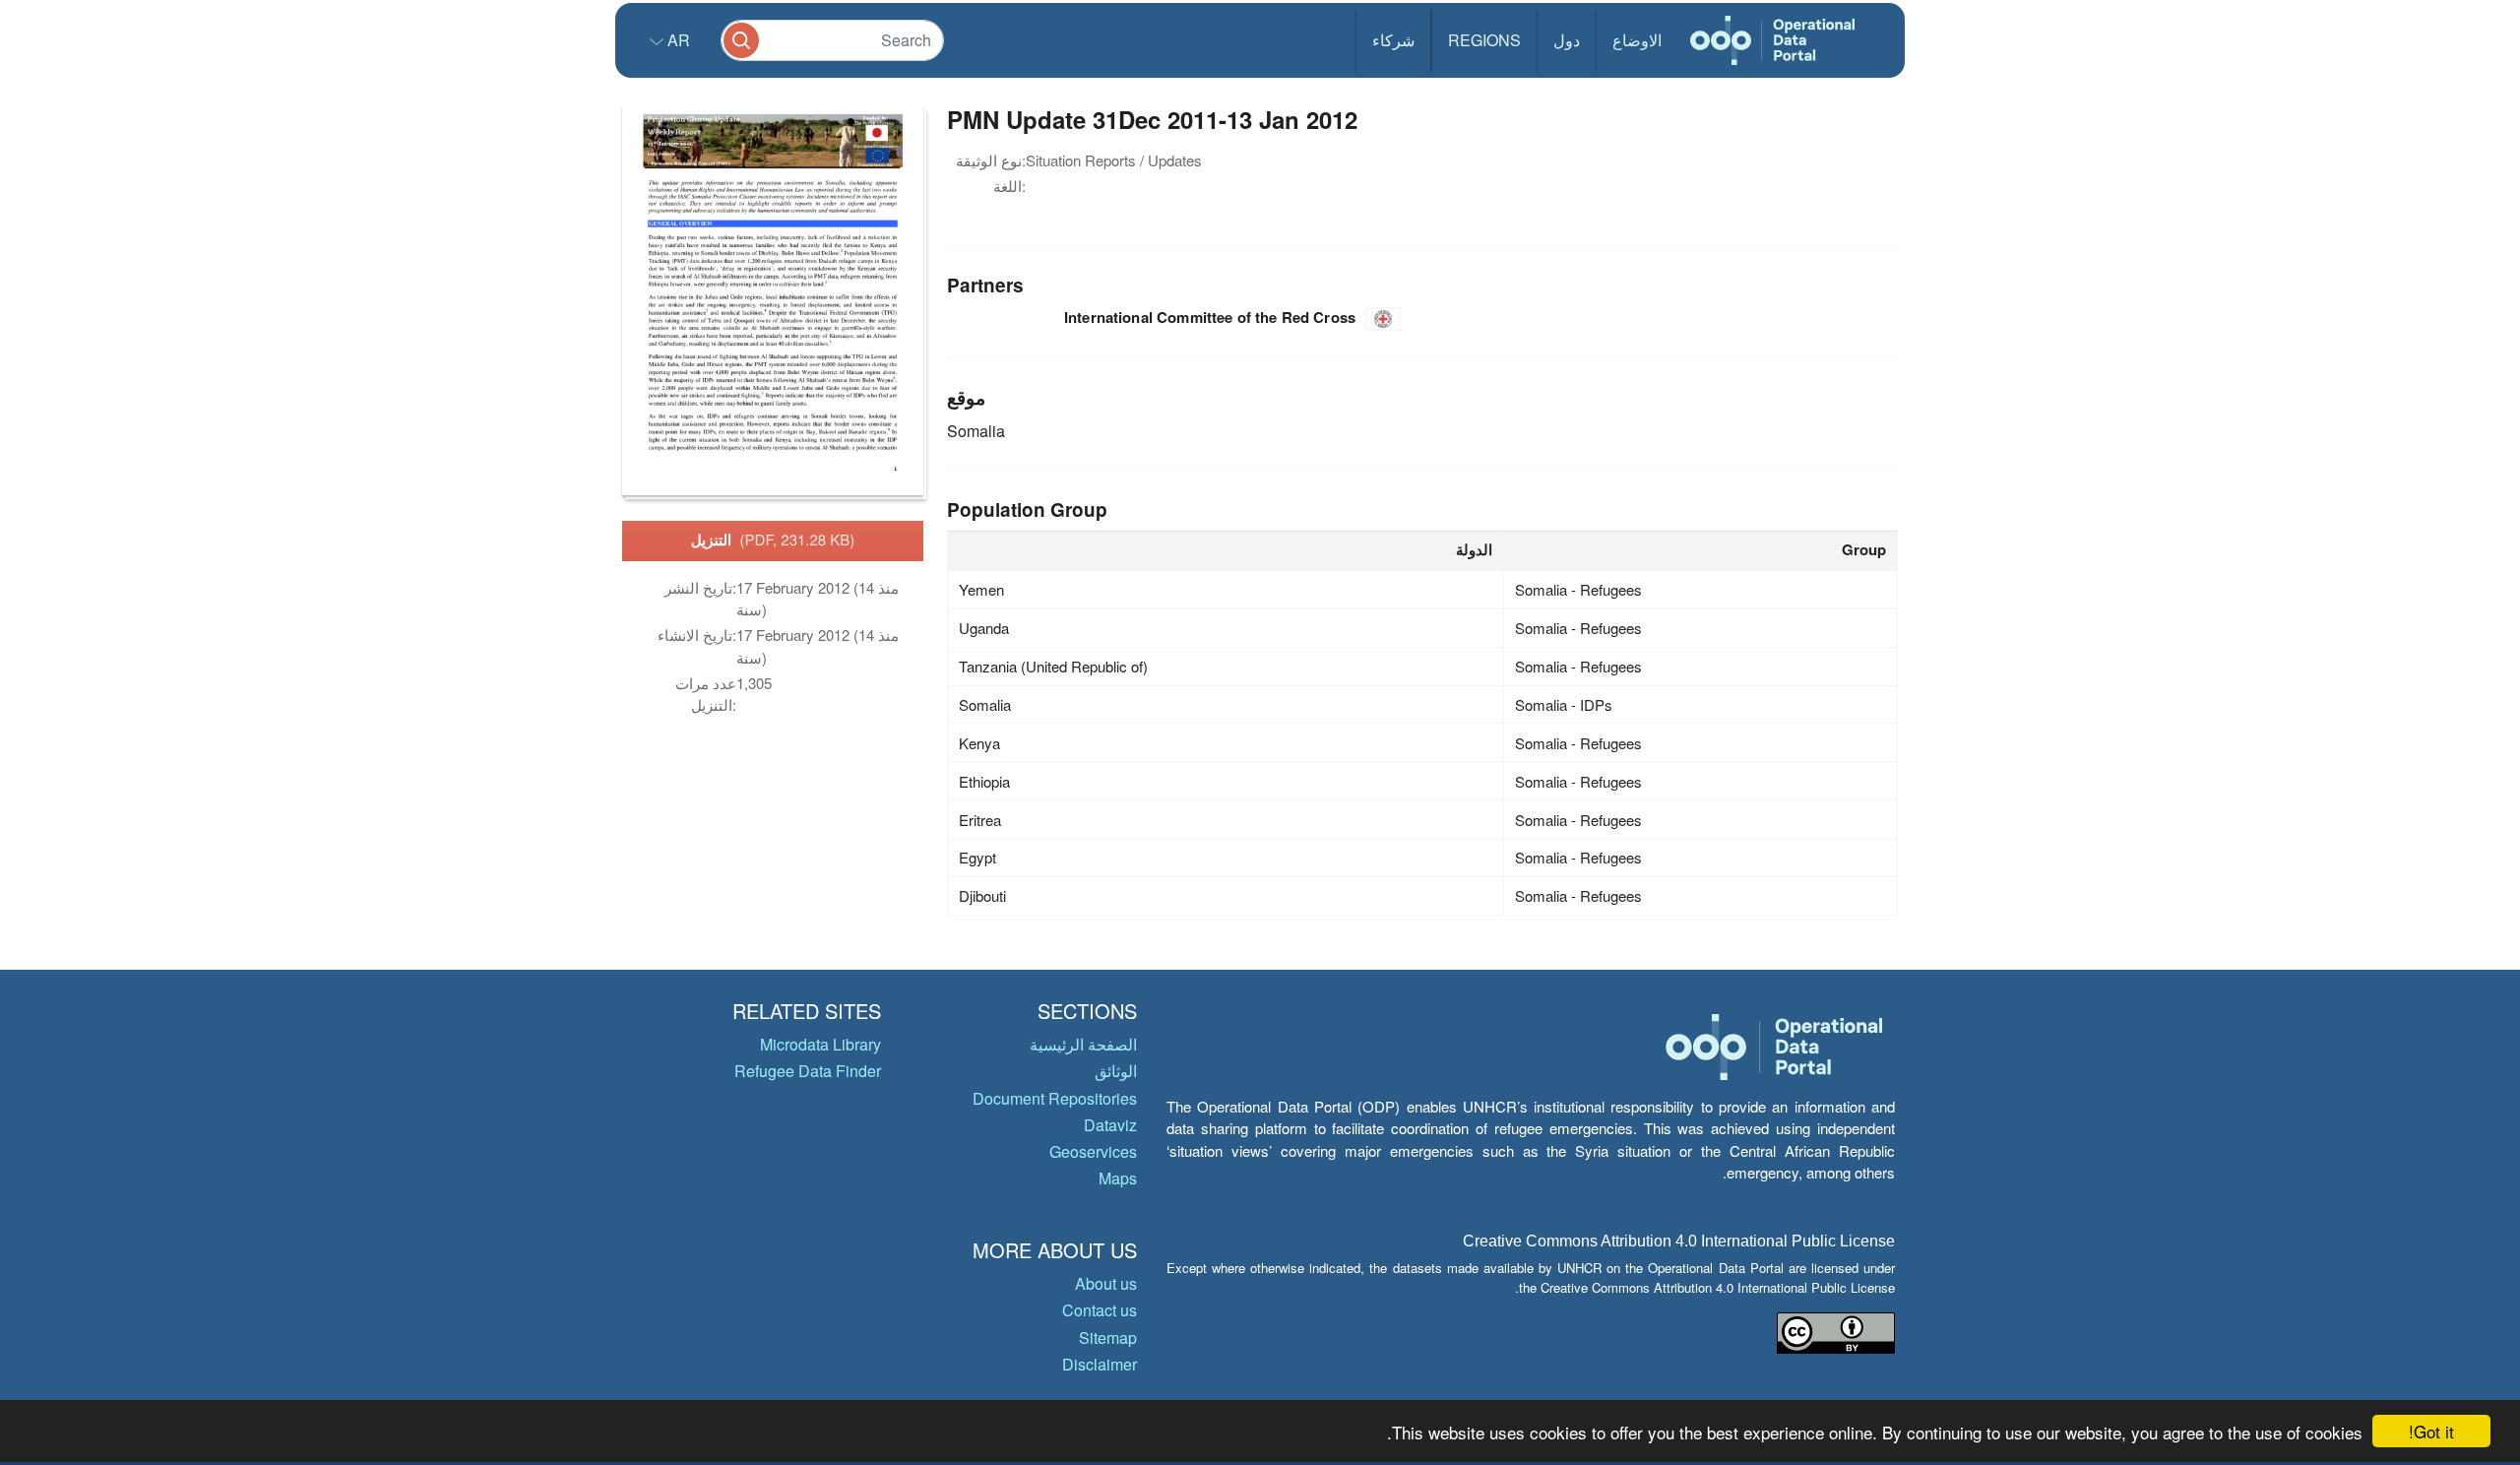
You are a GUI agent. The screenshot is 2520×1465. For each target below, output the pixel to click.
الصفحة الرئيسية (1083, 1044)
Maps (1118, 1178)
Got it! (2431, 1431)
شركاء (1393, 40)
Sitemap (1108, 1338)
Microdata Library (820, 1044)
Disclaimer (1100, 1364)
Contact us (1100, 1310)
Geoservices (1093, 1151)
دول (1567, 40)
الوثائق (1116, 1071)
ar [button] (677, 40)
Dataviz (1110, 1125)
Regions (1484, 40)
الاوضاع (1637, 40)
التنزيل (773, 540)
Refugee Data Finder (808, 1071)
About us (1106, 1283)
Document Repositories (1055, 1098)
